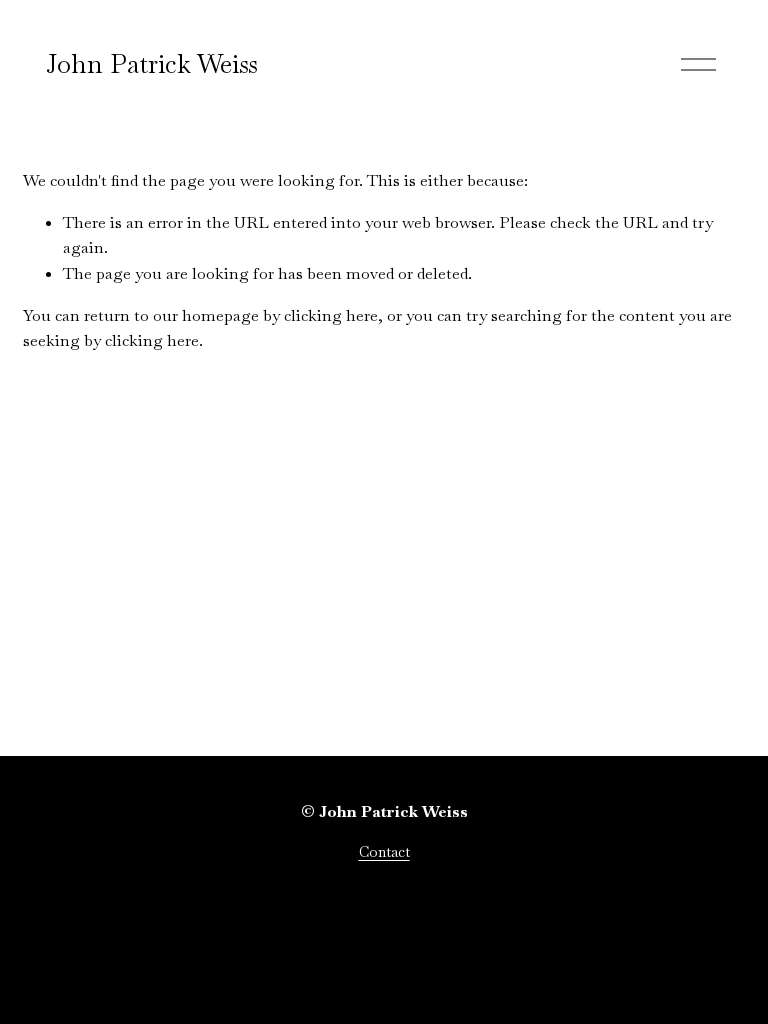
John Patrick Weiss (152, 64)
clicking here (331, 315)
